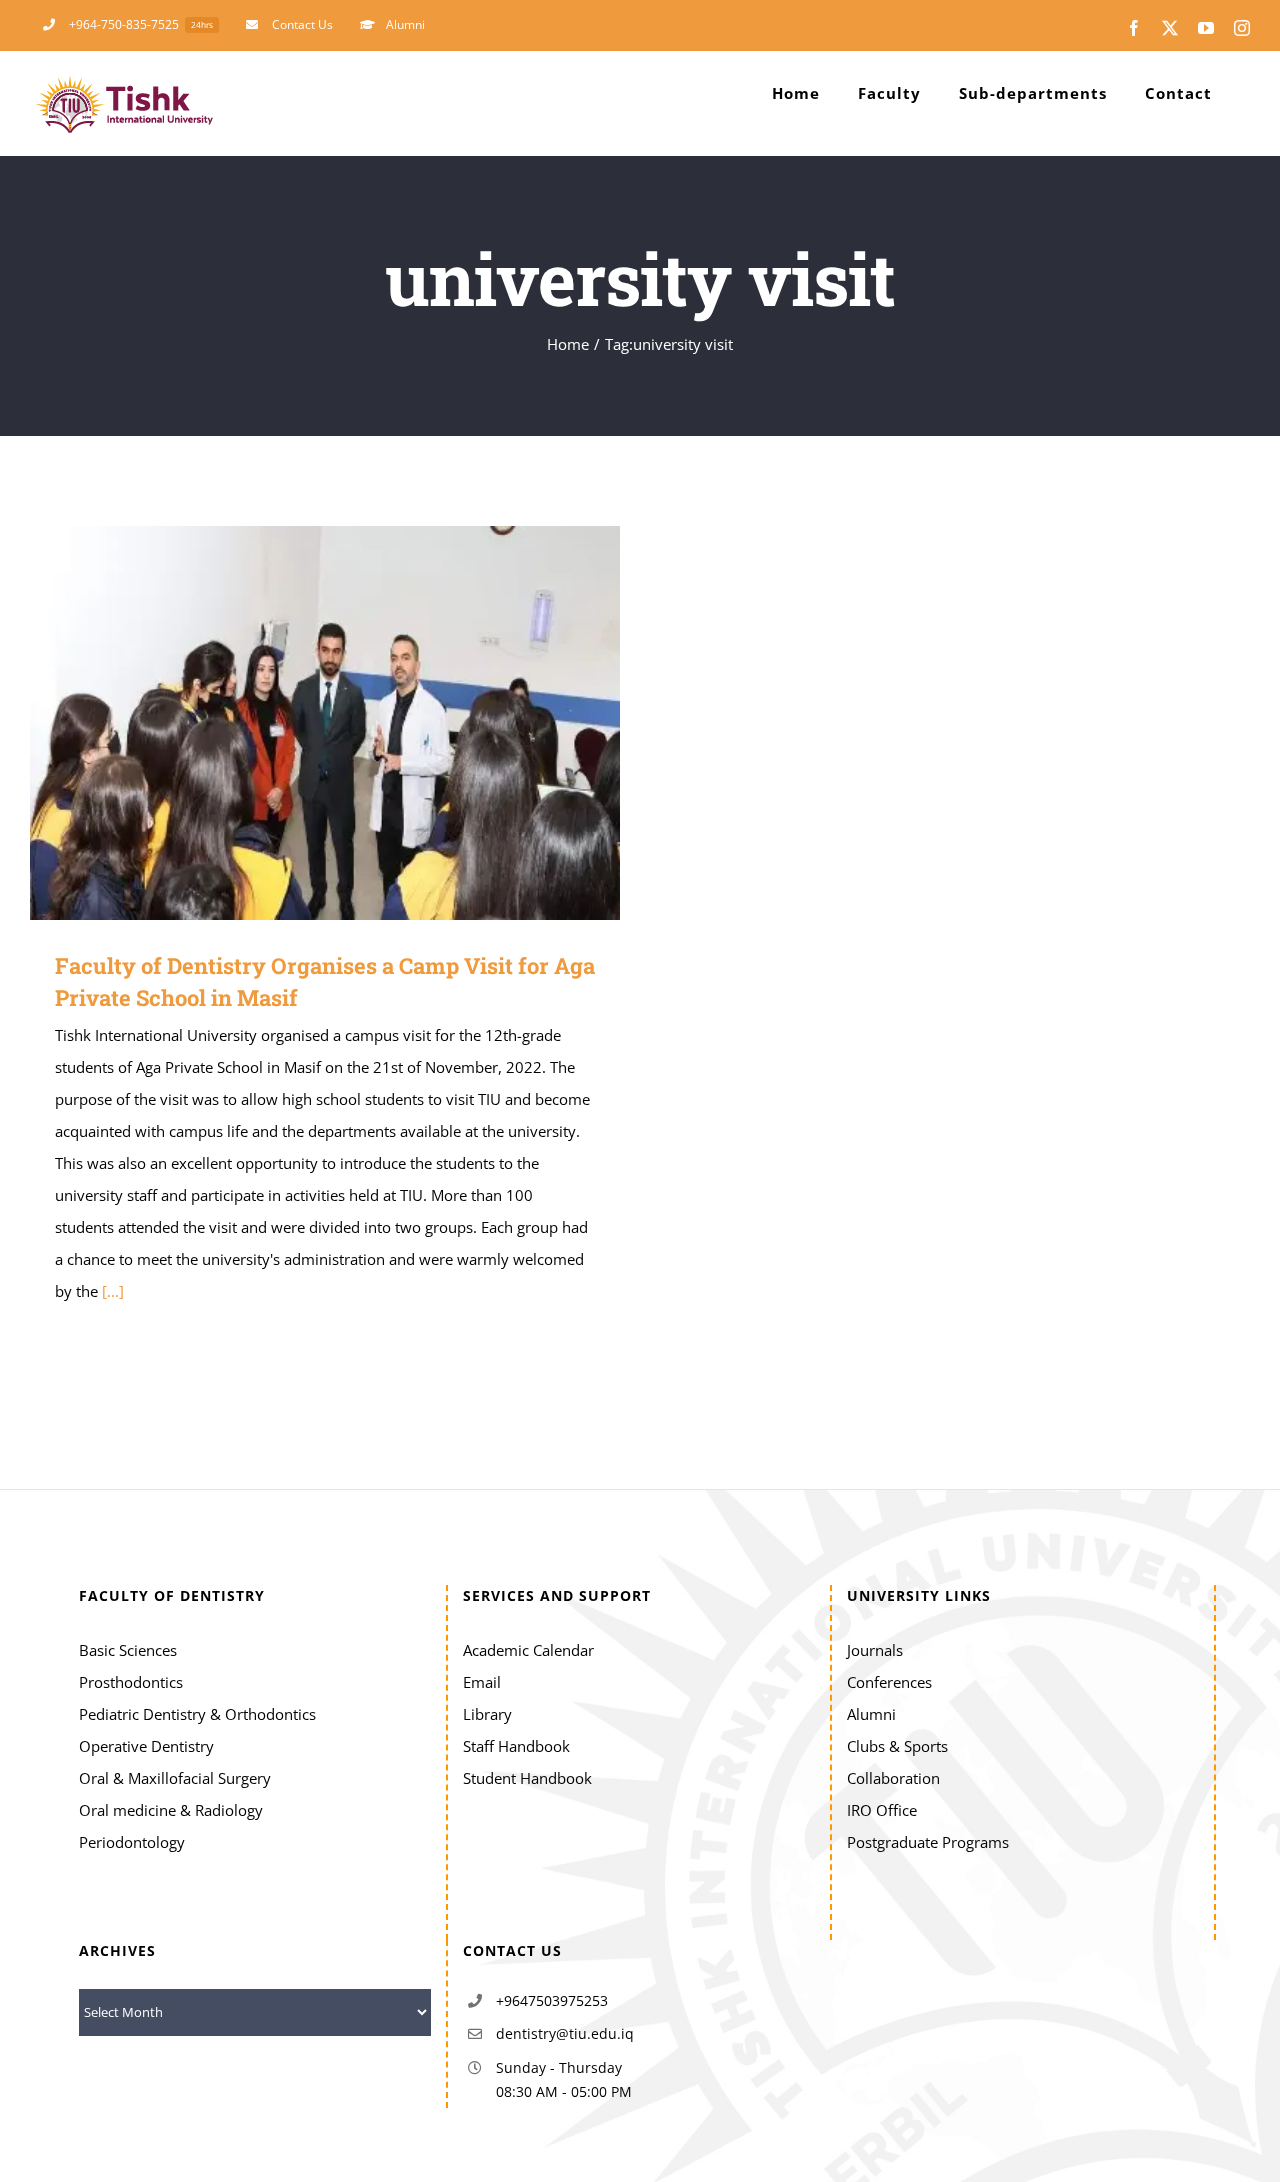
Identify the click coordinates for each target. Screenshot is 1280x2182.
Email (482, 1682)
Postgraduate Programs (928, 1842)
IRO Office (882, 1810)
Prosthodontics (131, 1682)
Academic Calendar (528, 1650)
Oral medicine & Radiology (171, 1810)
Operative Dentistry (146, 1746)
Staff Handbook (516, 1746)
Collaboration (893, 1778)
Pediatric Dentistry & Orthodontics (197, 1714)
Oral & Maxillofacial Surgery (175, 1778)
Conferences (889, 1682)
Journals (875, 1650)
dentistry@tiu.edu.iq (565, 2033)
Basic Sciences (128, 1650)
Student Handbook (527, 1778)
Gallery (354, 723)
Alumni (871, 1714)
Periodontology (132, 1842)
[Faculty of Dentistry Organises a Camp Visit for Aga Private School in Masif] (325, 723)
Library (487, 1714)
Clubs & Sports (897, 1746)
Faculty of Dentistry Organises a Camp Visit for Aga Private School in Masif (296, 723)
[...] (113, 1291)
